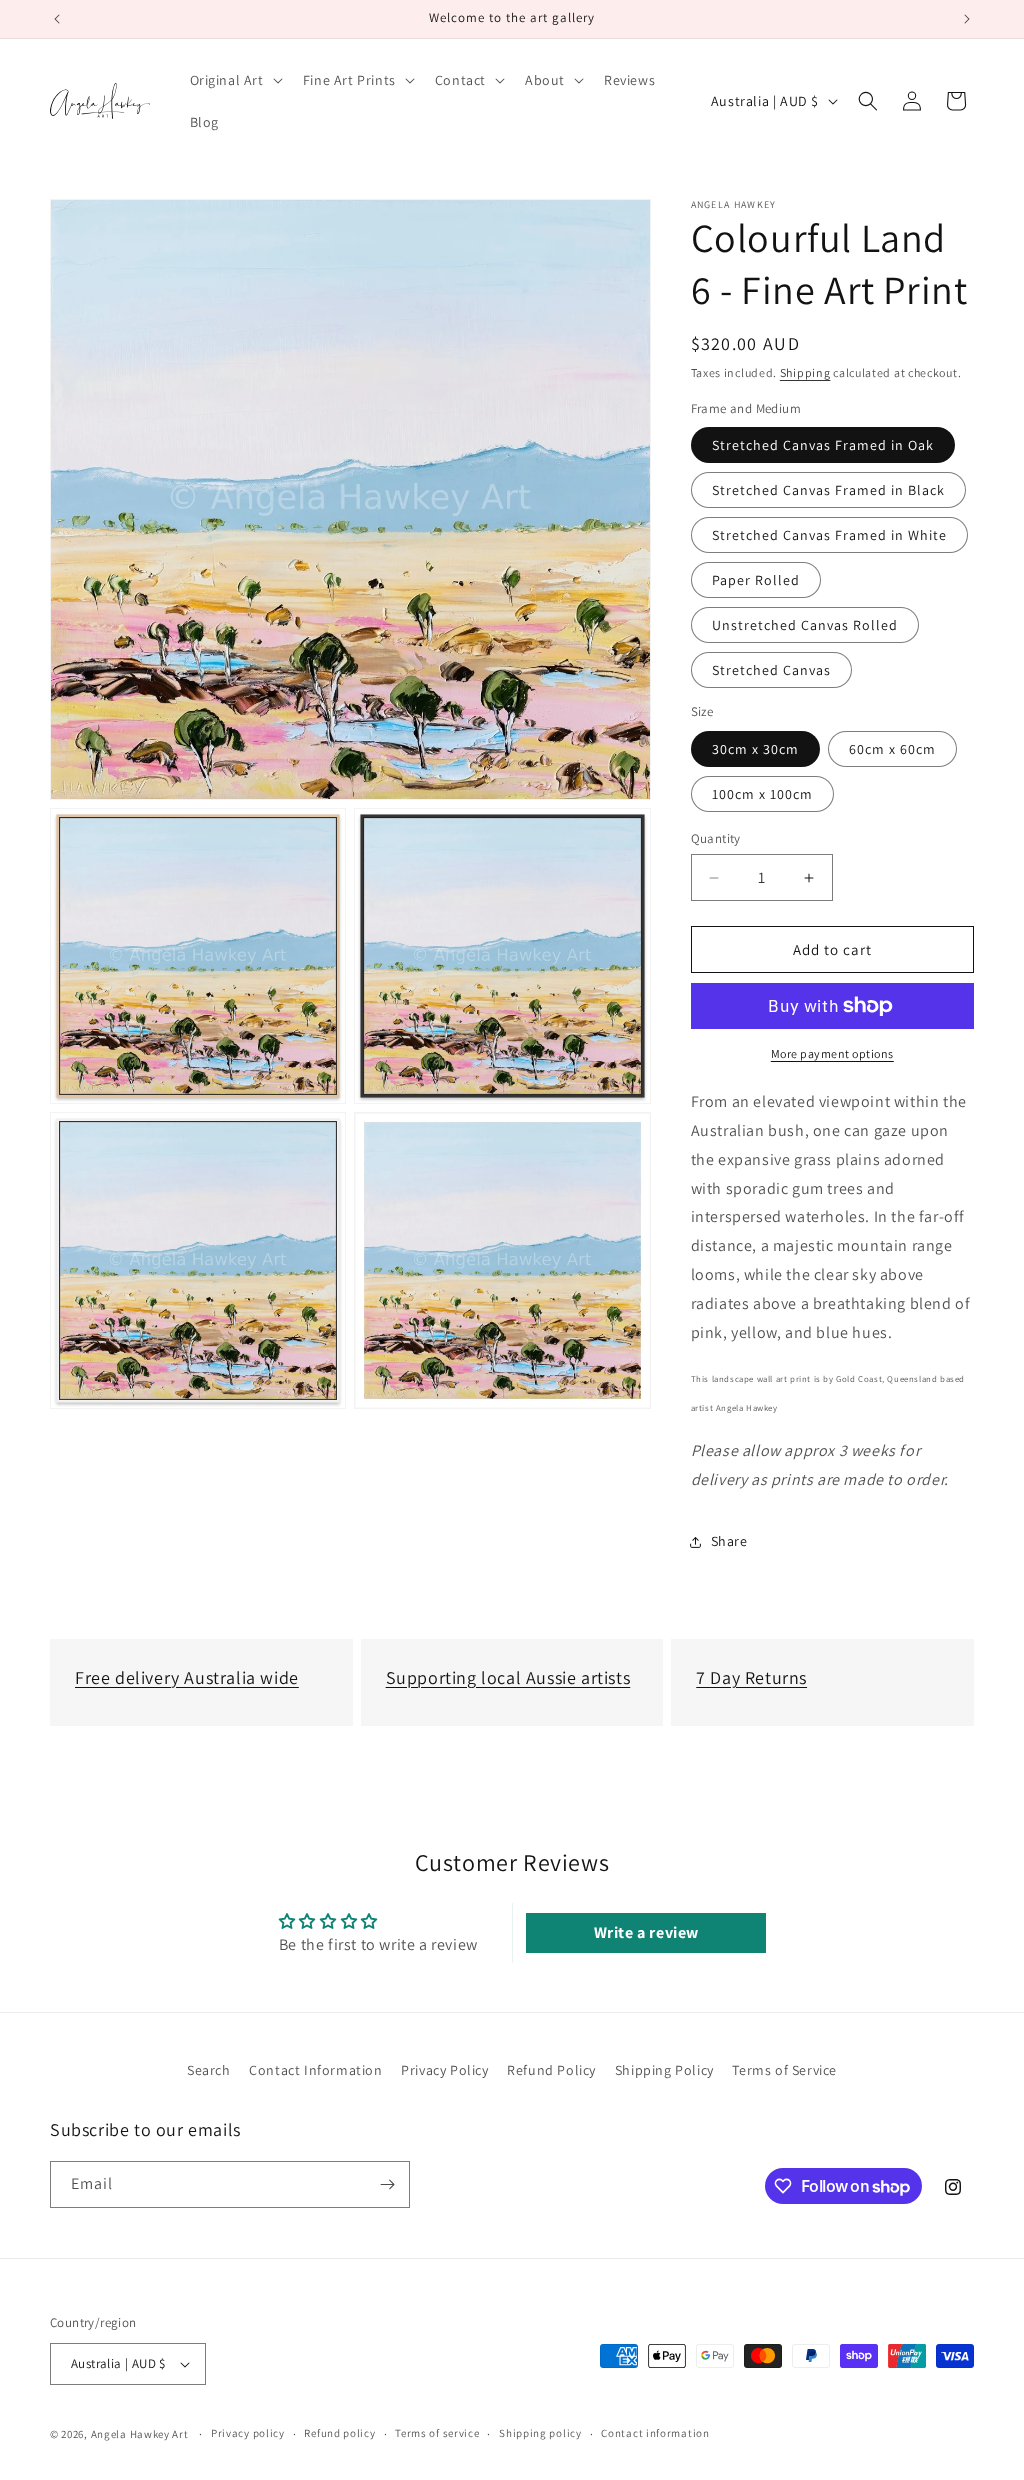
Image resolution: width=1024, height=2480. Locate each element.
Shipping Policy (664, 2070)
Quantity (716, 838)
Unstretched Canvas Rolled (805, 625)
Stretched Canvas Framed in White (829, 535)
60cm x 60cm (892, 749)
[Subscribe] (387, 2184)
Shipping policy (540, 2433)
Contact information (655, 2433)
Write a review (646, 1932)
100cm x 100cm (762, 794)
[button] (234, 80)
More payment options (832, 1053)
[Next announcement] (967, 19)
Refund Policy (551, 2070)
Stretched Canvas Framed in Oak (823, 445)
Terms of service (437, 2433)
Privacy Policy (444, 2070)
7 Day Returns (751, 1677)
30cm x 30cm (755, 749)
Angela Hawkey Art (140, 2434)
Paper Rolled (756, 580)
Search (209, 2070)
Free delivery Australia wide (187, 1677)
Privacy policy (248, 2433)
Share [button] (729, 1541)
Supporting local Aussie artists (508, 1677)
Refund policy (339, 2433)
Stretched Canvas (771, 670)
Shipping (805, 372)
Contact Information (315, 2070)
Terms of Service (784, 2070)
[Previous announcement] (57, 19)
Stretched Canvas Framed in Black (828, 490)
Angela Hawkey (734, 205)
